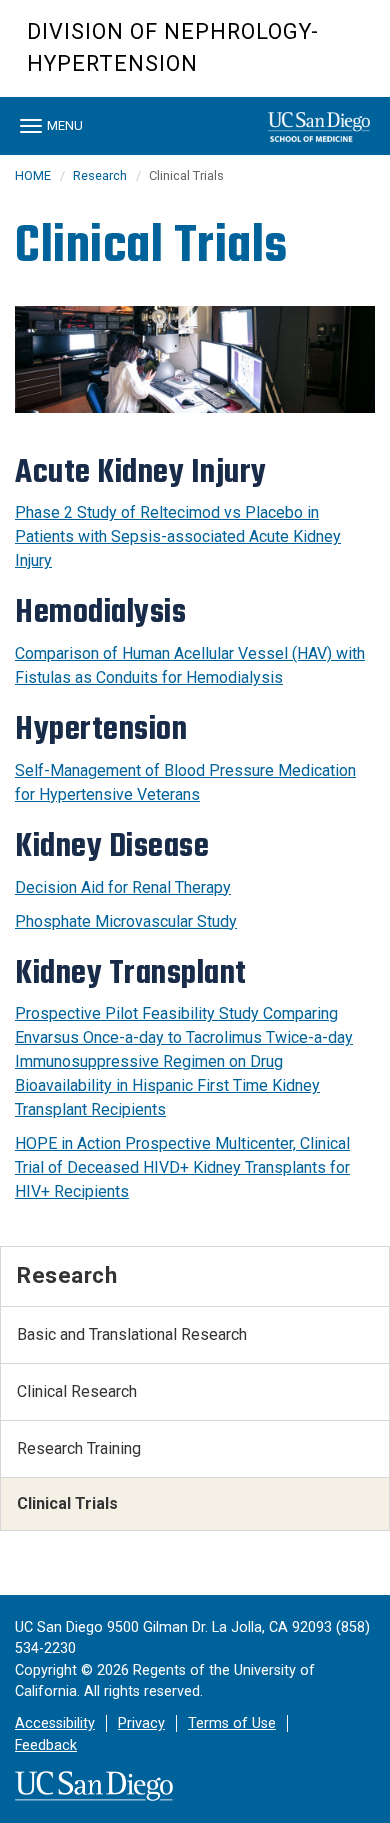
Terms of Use (232, 1723)
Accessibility (55, 1723)
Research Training (79, 1448)
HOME (33, 175)
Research (100, 175)
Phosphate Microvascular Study (126, 921)
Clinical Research (77, 1391)
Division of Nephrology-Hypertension (173, 47)
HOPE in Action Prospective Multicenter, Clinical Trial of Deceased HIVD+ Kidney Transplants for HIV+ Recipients (182, 1167)
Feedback (46, 1745)
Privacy (141, 1723)
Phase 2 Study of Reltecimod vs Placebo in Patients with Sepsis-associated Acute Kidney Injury (178, 536)
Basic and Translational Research (132, 1334)
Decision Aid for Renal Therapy (123, 887)
